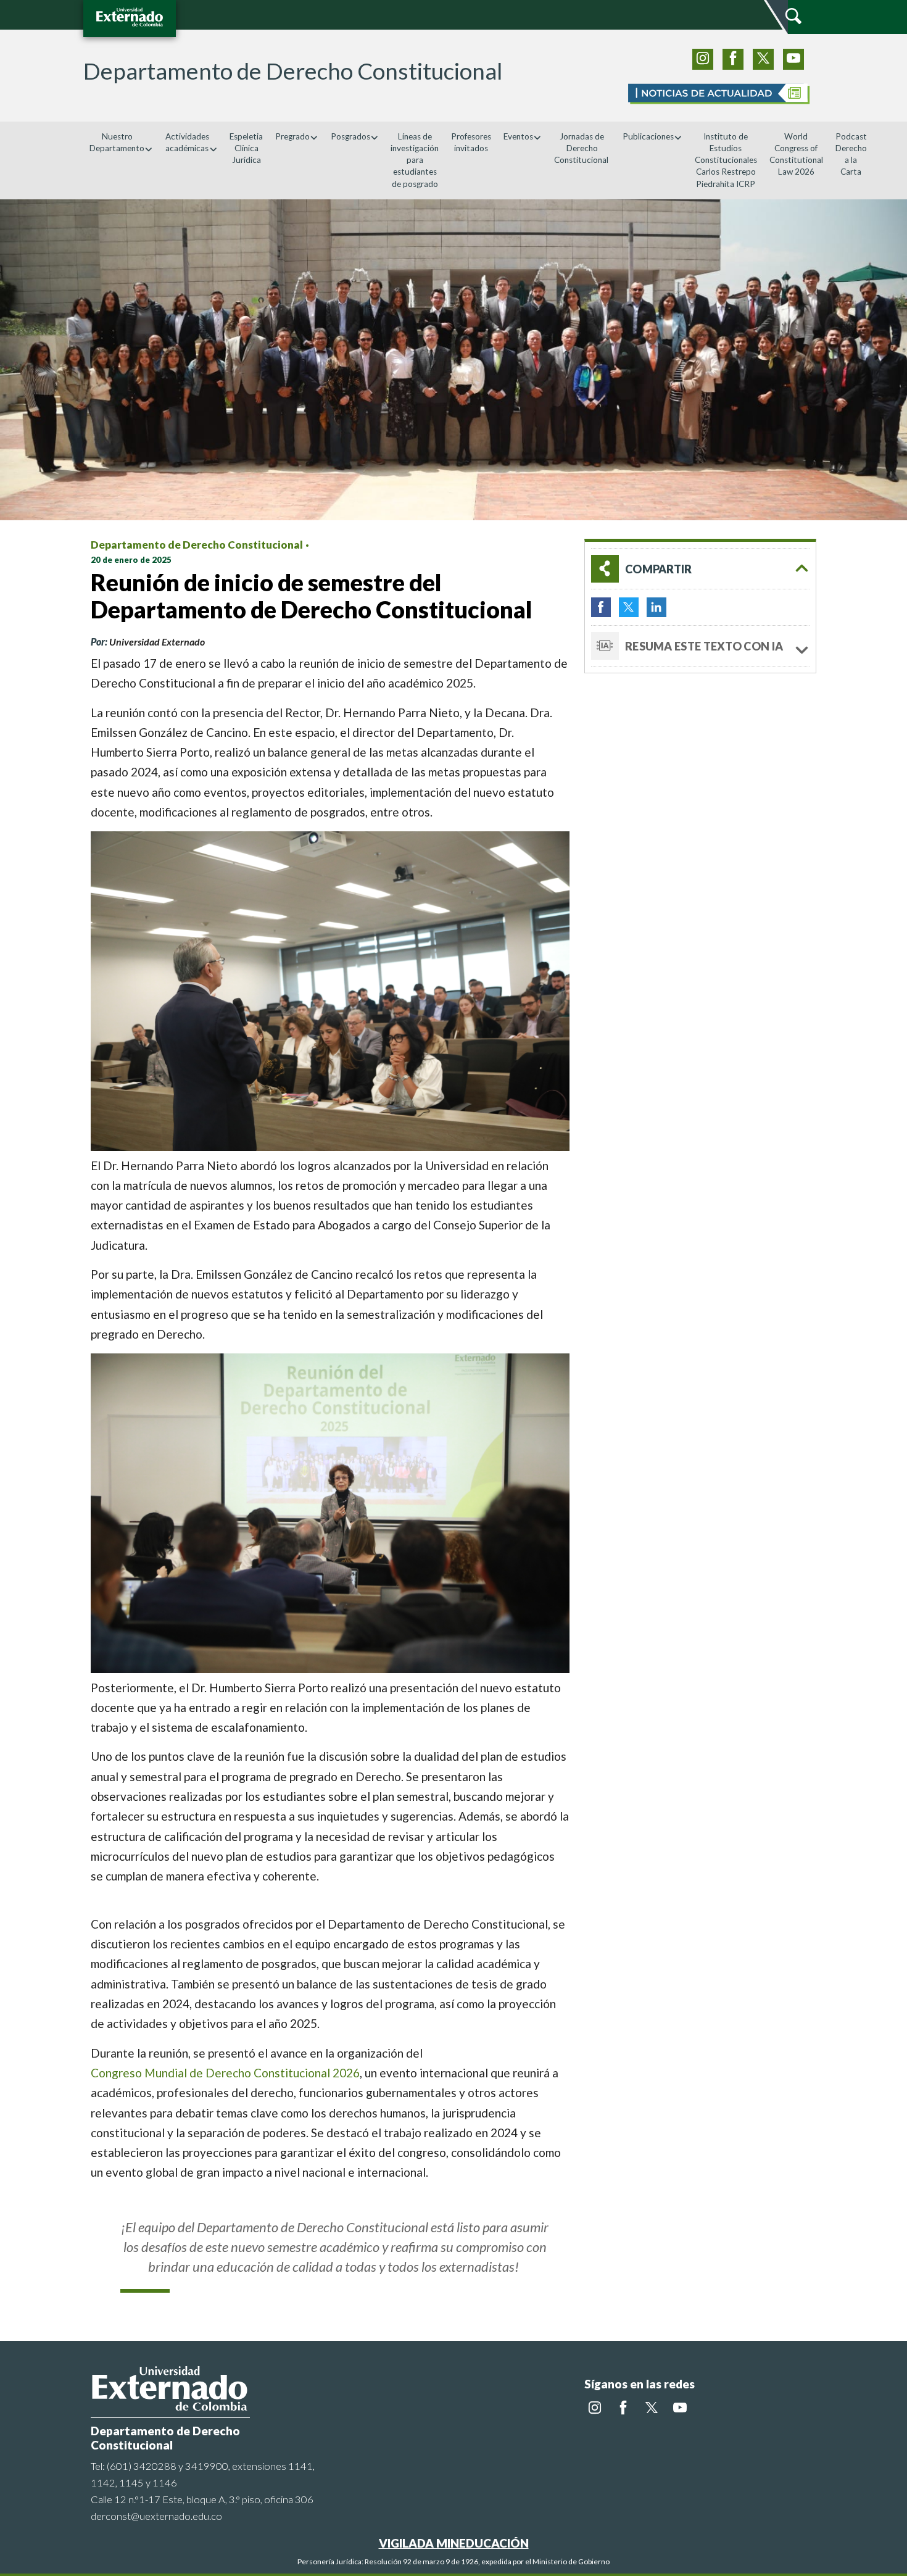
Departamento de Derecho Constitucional (197, 545)
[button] (700, 569)
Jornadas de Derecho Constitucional (582, 148)
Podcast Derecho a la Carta (851, 154)
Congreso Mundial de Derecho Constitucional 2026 (225, 2073)
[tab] (700, 569)
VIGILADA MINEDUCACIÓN (454, 2543)
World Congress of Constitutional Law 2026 (796, 154)
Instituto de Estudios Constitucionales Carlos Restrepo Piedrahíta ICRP (726, 160)
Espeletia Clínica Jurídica (246, 148)
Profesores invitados (471, 142)
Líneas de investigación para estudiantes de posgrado (415, 160)
